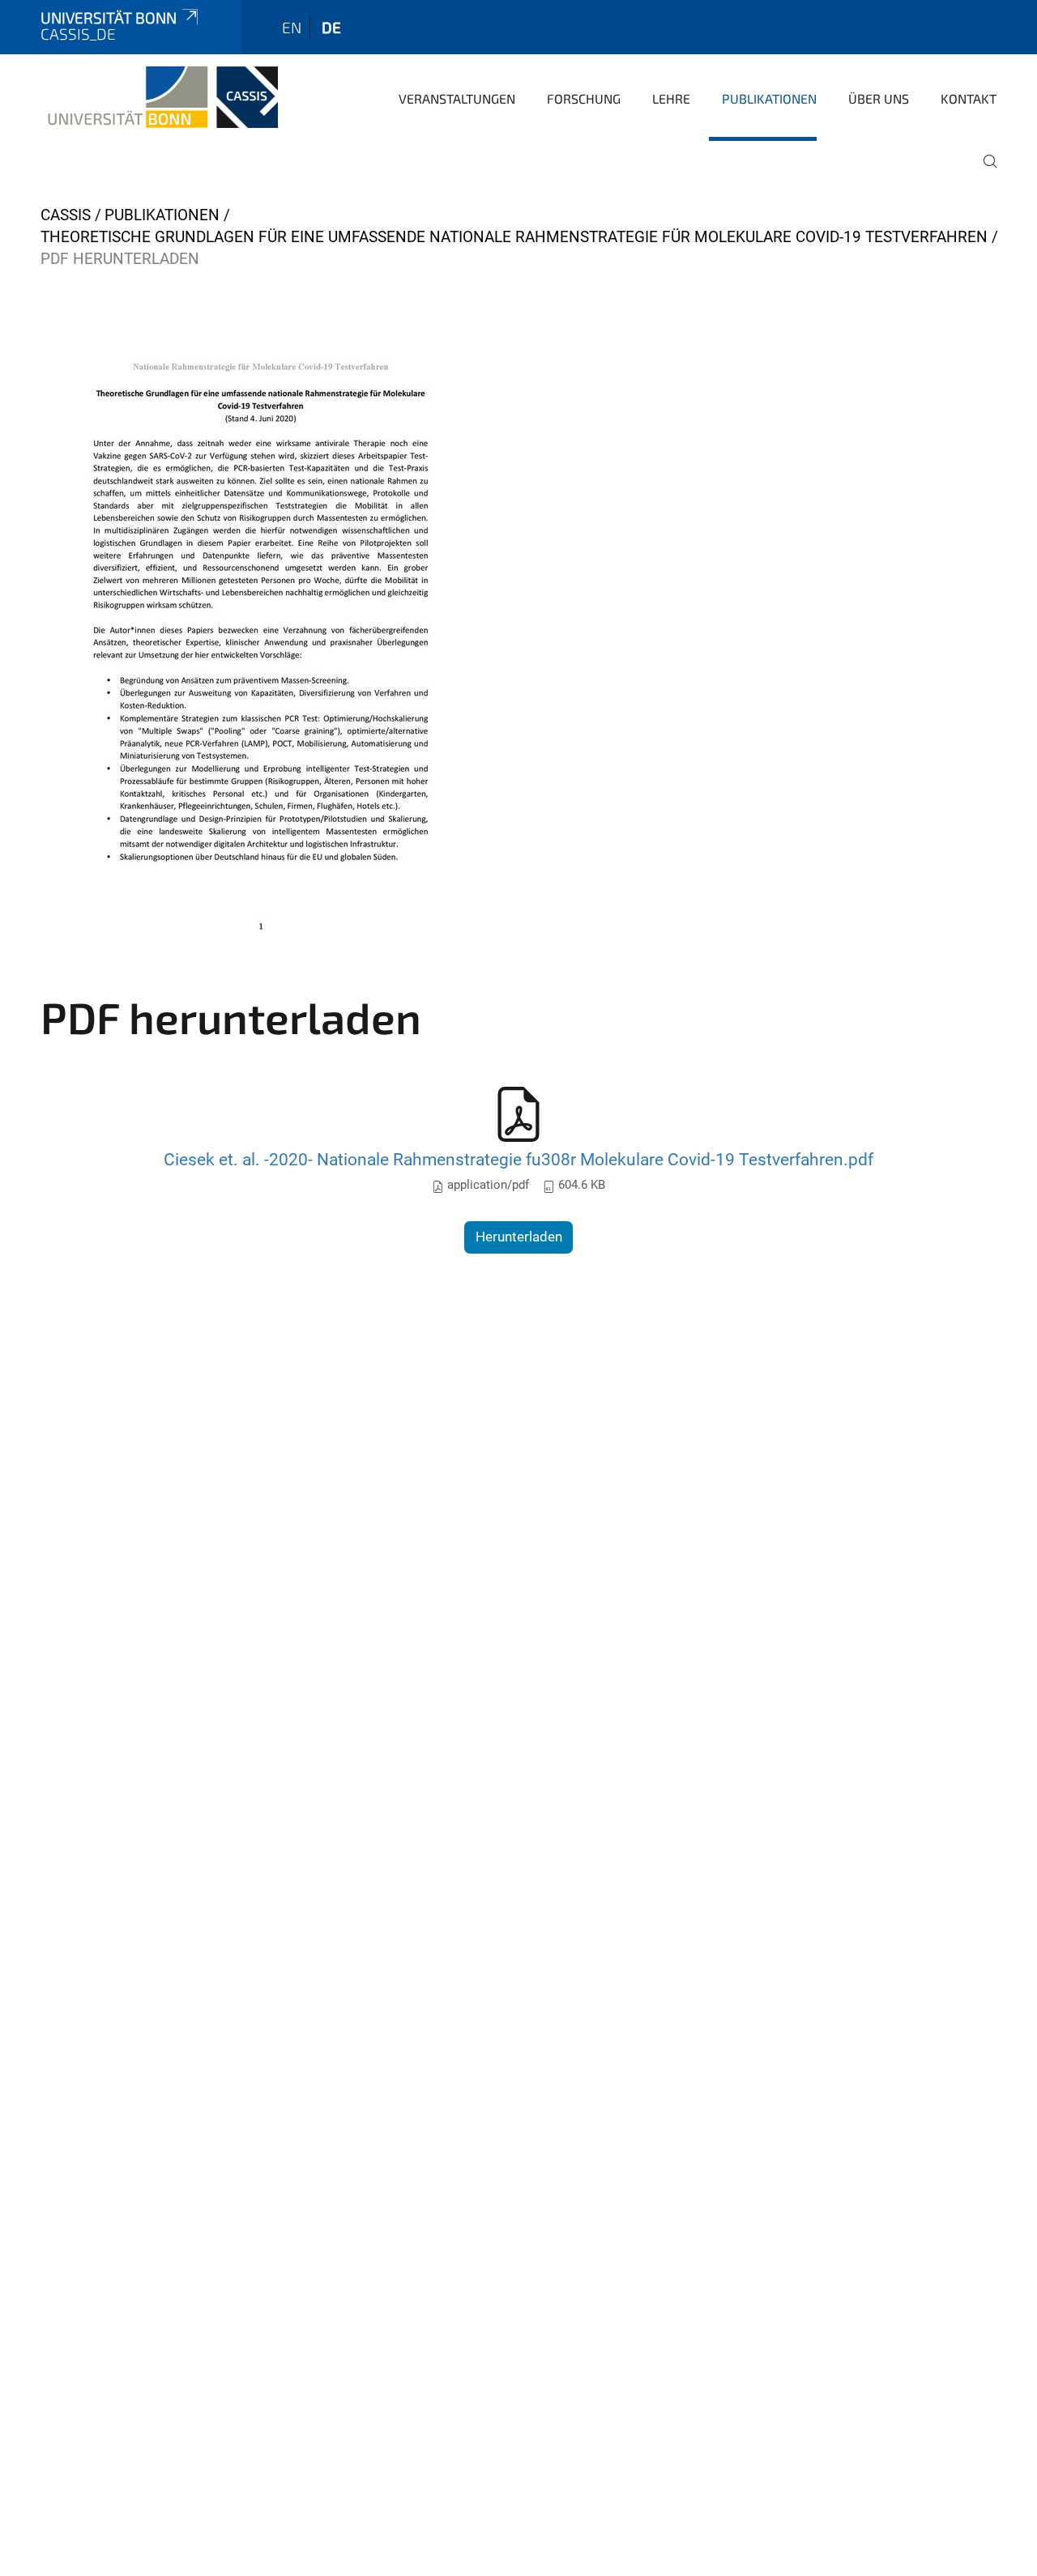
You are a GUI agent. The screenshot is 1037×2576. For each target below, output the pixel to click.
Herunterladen (519, 1237)
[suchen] (984, 172)
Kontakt (969, 98)
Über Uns (879, 98)
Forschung (584, 98)
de (331, 27)
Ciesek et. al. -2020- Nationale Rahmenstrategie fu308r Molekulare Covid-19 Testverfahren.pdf (518, 1159)
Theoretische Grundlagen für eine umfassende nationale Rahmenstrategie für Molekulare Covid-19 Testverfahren (514, 237)
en (292, 27)
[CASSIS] (159, 97)
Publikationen (769, 98)
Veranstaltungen (457, 98)
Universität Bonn (109, 17)
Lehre (671, 98)
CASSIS (66, 215)
